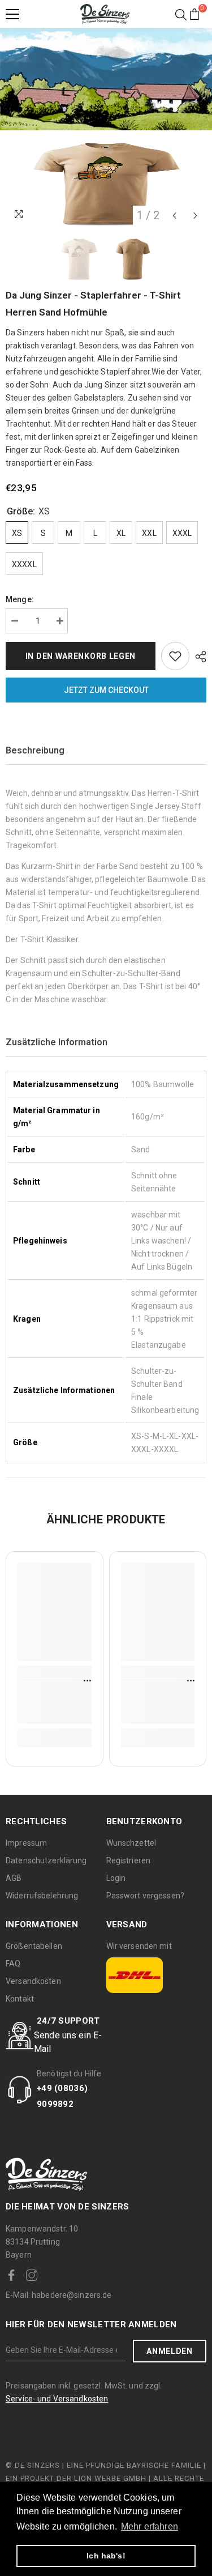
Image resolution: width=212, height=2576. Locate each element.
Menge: (20, 599)
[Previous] (174, 216)
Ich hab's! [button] (106, 2556)
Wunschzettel (131, 1843)
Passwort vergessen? (145, 1896)
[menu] (12, 14)
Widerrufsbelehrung (42, 1896)
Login (116, 1878)
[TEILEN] (198, 657)
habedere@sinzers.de (59, 2295)
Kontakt (20, 1999)
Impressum (26, 1843)
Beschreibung (35, 750)
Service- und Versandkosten (57, 2399)
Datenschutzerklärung (46, 1860)
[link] (55, 1701)
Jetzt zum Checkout (106, 690)
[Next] (195, 216)
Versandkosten (33, 1981)
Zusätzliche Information (57, 1042)
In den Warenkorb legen (81, 656)
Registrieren (129, 1860)
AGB (14, 1878)
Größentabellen (34, 1946)
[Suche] (181, 15)
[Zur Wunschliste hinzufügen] (175, 656)
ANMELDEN (170, 2351)
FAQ (13, 1964)
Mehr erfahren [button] (150, 2526)
